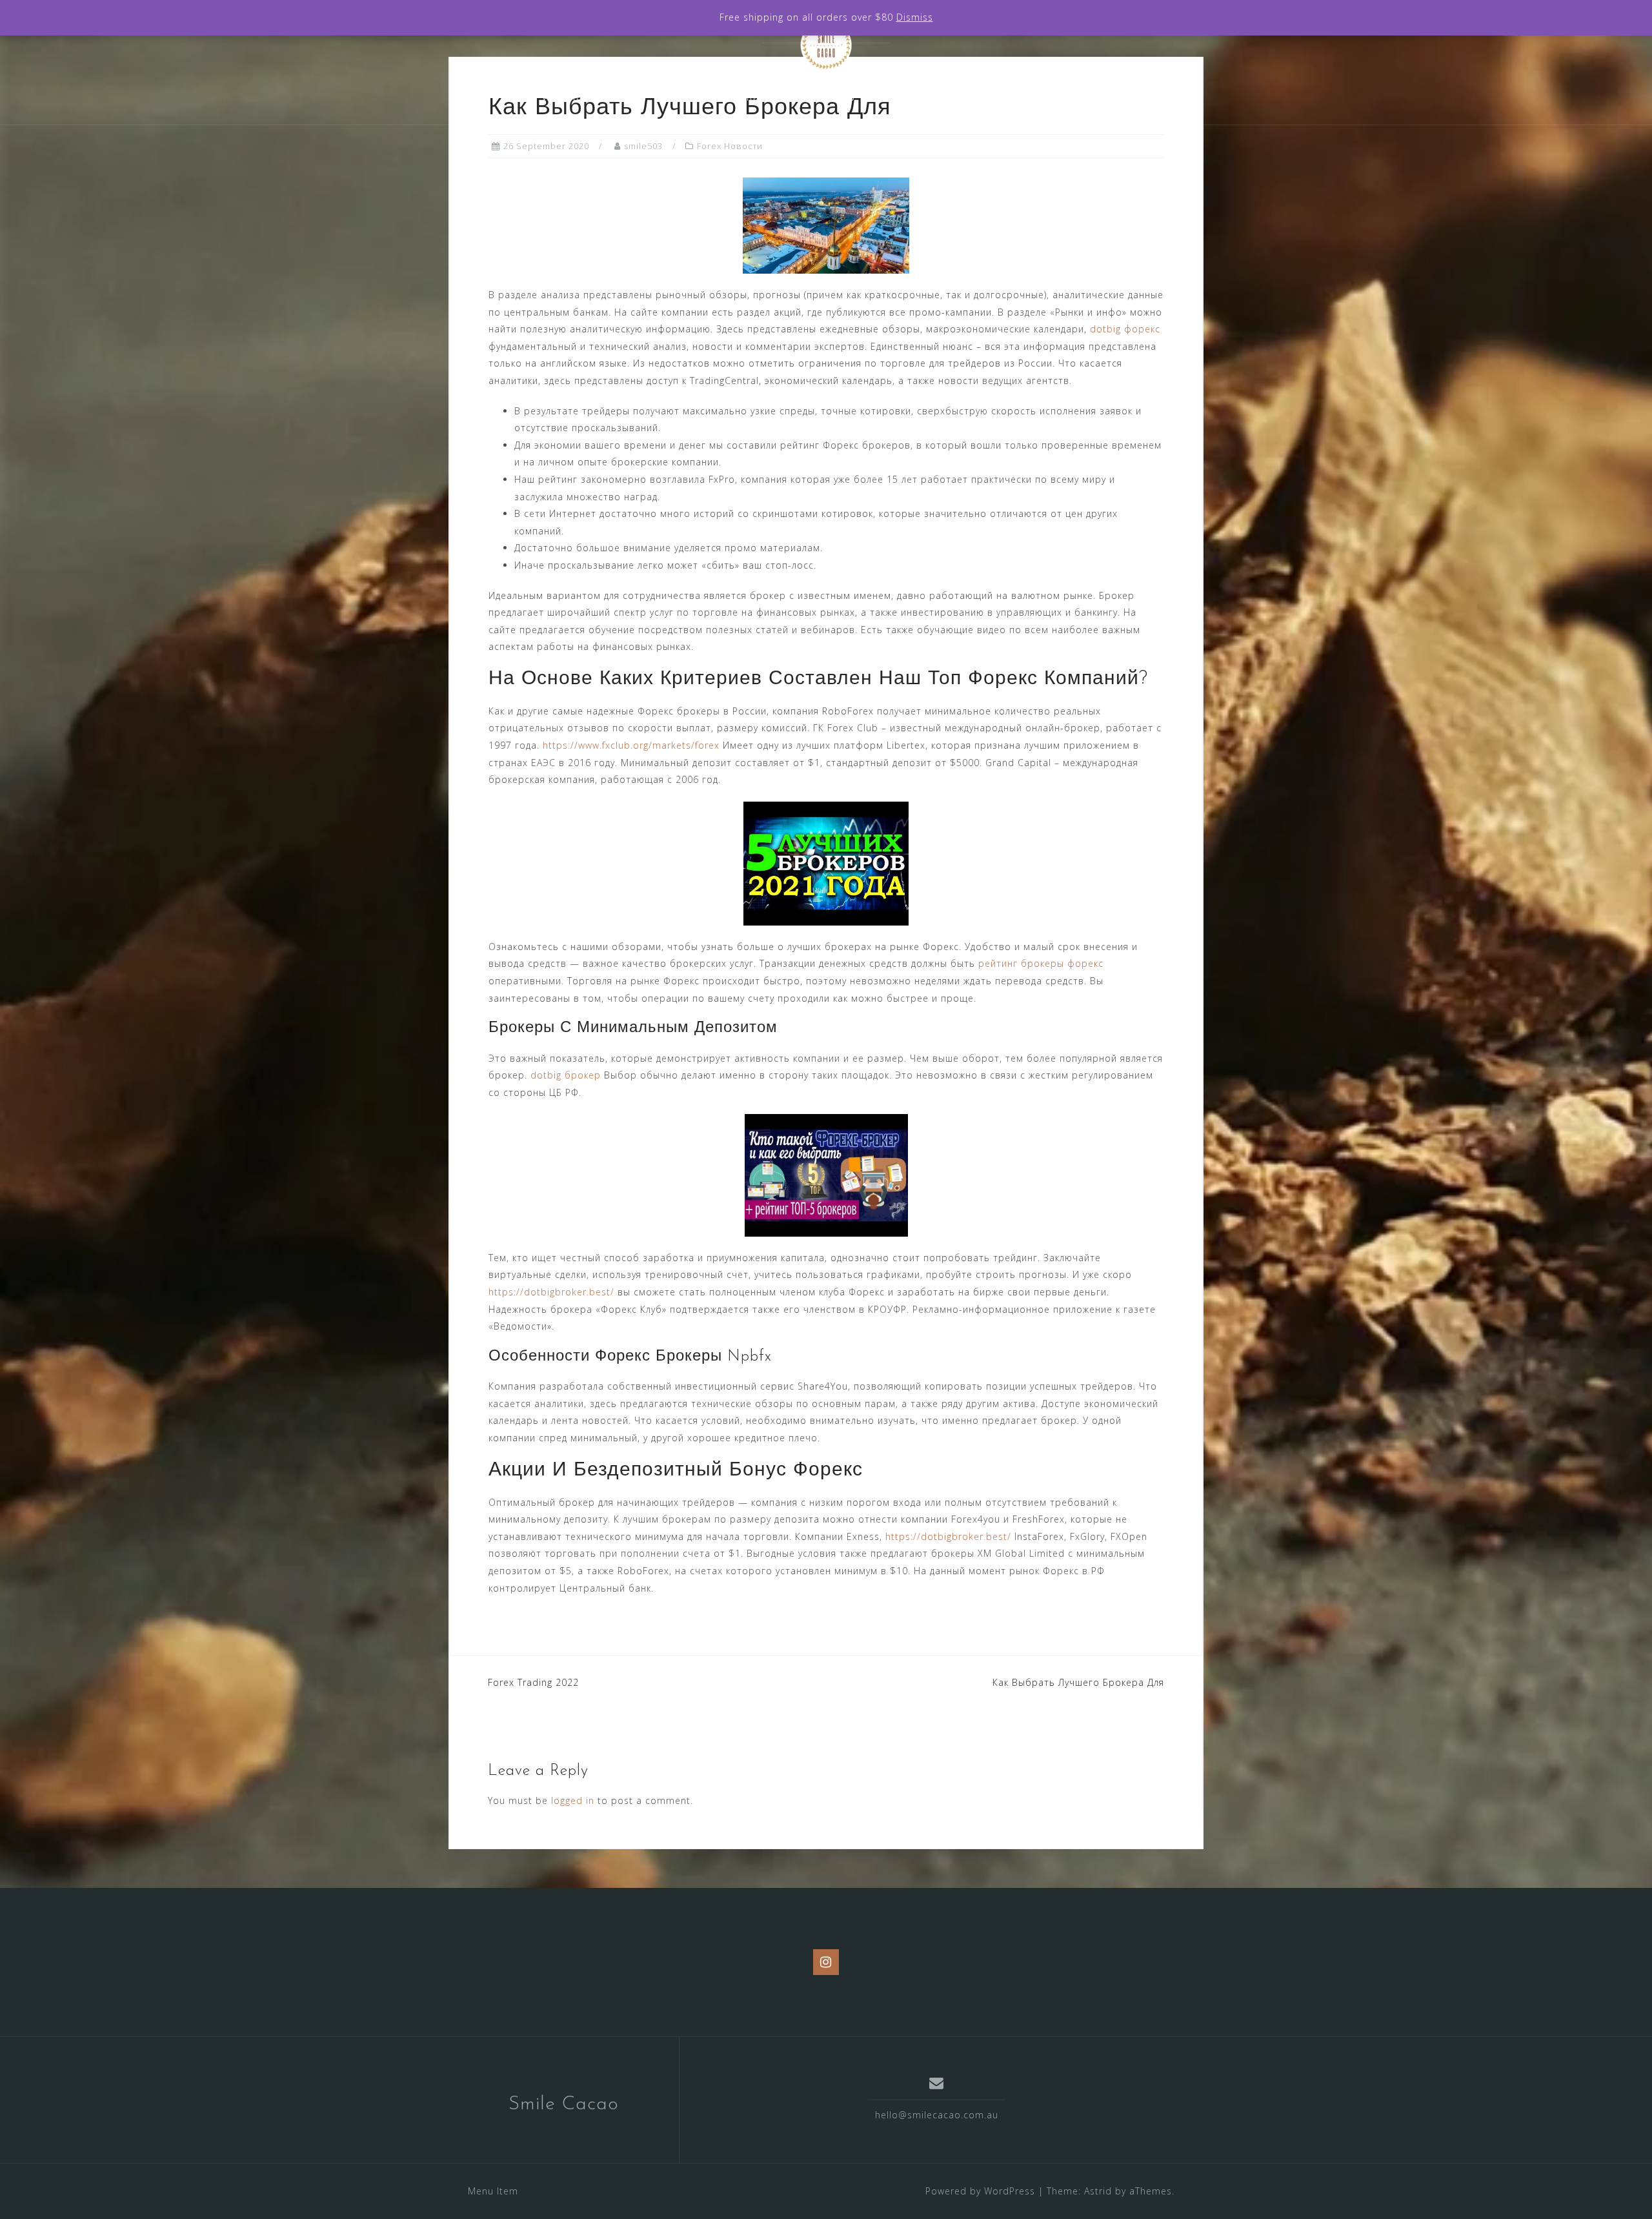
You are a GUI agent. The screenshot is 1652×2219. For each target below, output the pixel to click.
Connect (1007, 97)
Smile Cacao (564, 2104)
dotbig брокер (566, 1075)
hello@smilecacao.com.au (937, 2115)
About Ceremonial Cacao (733, 97)
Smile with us (920, 97)
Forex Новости (730, 146)
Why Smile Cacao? (590, 97)
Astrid (1098, 2191)
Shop (842, 97)
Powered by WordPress (980, 2191)
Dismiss (915, 17)
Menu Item (493, 2191)
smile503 (643, 146)
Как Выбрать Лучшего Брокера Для (1078, 1682)
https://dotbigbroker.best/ (551, 1292)
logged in (573, 1800)
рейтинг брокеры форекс (1041, 963)
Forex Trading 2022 (533, 1682)
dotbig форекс (1125, 329)
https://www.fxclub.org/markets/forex (631, 745)
